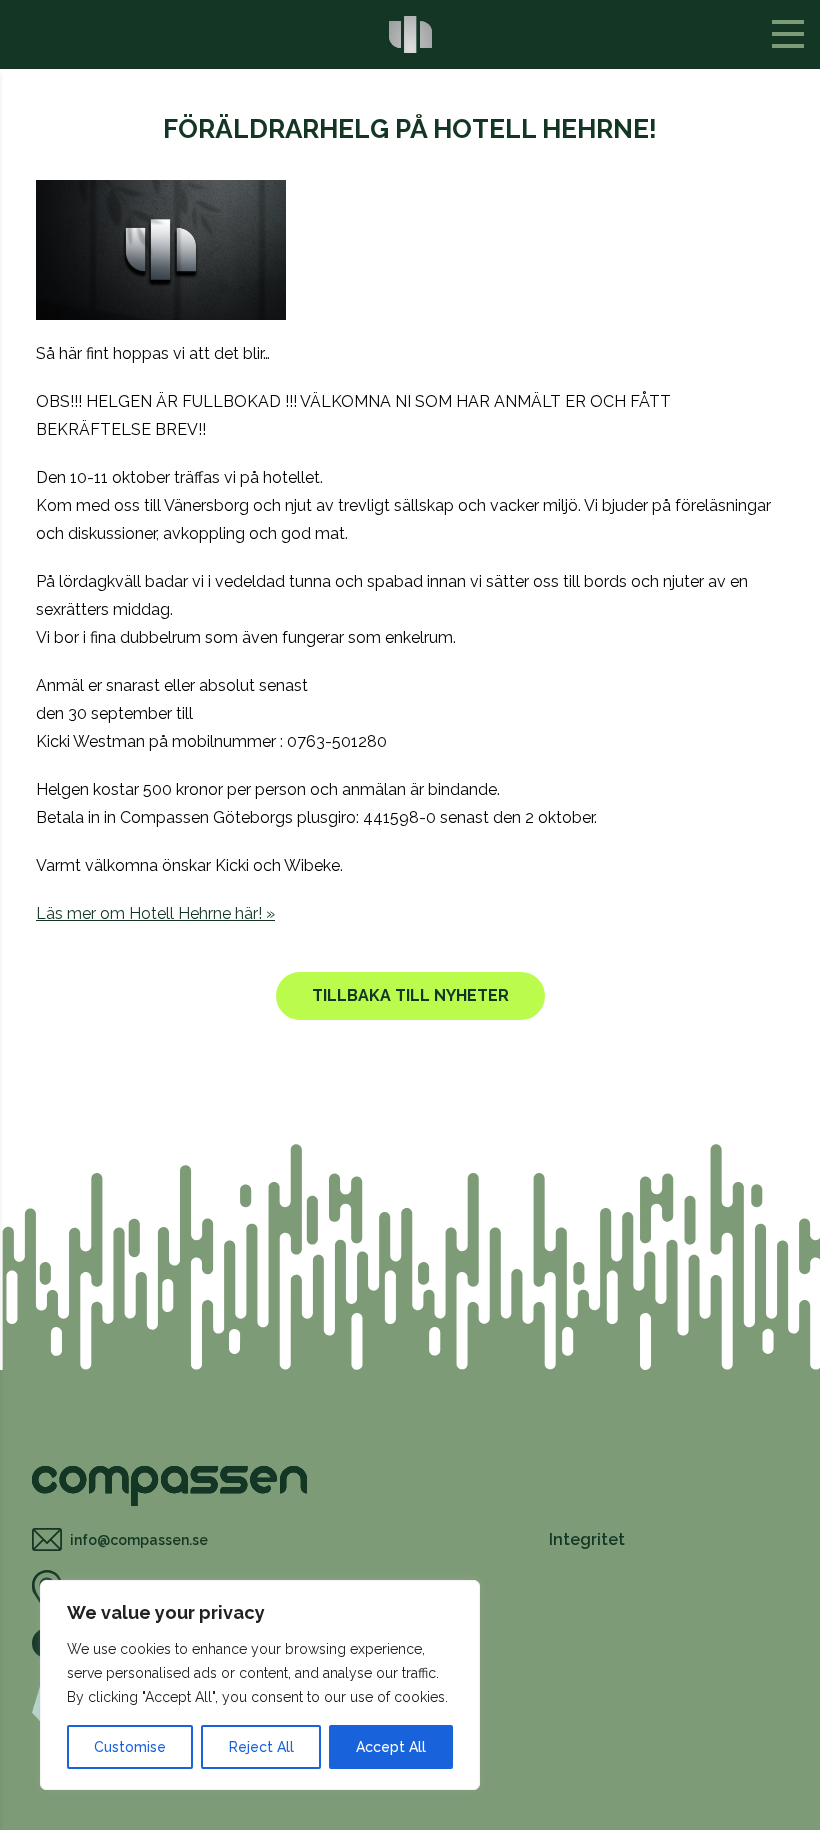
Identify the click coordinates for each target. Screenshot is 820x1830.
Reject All (261, 1747)
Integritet (587, 1539)
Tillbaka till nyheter (410, 995)
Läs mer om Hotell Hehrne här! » (155, 913)
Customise (130, 1747)
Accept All (391, 1747)
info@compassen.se (139, 1540)
